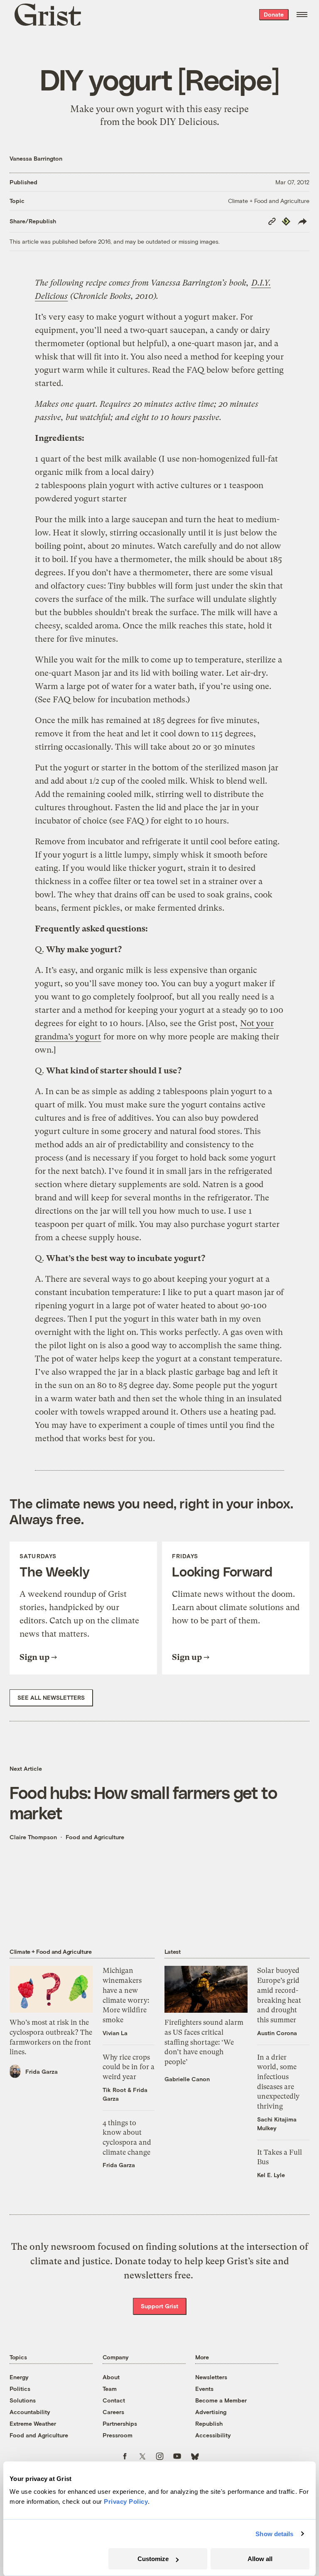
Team (110, 2389)
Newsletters (211, 2377)
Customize (153, 2559)
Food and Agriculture (95, 1837)
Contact (114, 2400)
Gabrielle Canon (187, 2079)
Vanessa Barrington (36, 158)
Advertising (211, 2412)
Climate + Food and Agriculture (269, 201)
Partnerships (120, 2423)
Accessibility (213, 2435)
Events (204, 2389)
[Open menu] (302, 15)
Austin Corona (277, 2033)
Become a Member (221, 2400)
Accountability (30, 2412)
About (111, 2377)
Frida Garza (42, 2071)
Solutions (23, 2400)
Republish (209, 2423)
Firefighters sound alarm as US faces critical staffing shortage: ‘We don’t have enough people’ (204, 2042)
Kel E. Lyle (271, 2175)
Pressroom (118, 2435)
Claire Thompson (33, 1837)
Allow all (260, 2559)
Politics (20, 2389)
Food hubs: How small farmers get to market (143, 1802)
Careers (113, 2412)
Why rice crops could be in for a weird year (129, 2067)
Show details (274, 2534)
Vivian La (115, 2033)
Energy (19, 2377)
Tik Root (114, 2090)
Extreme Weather (33, 2423)
